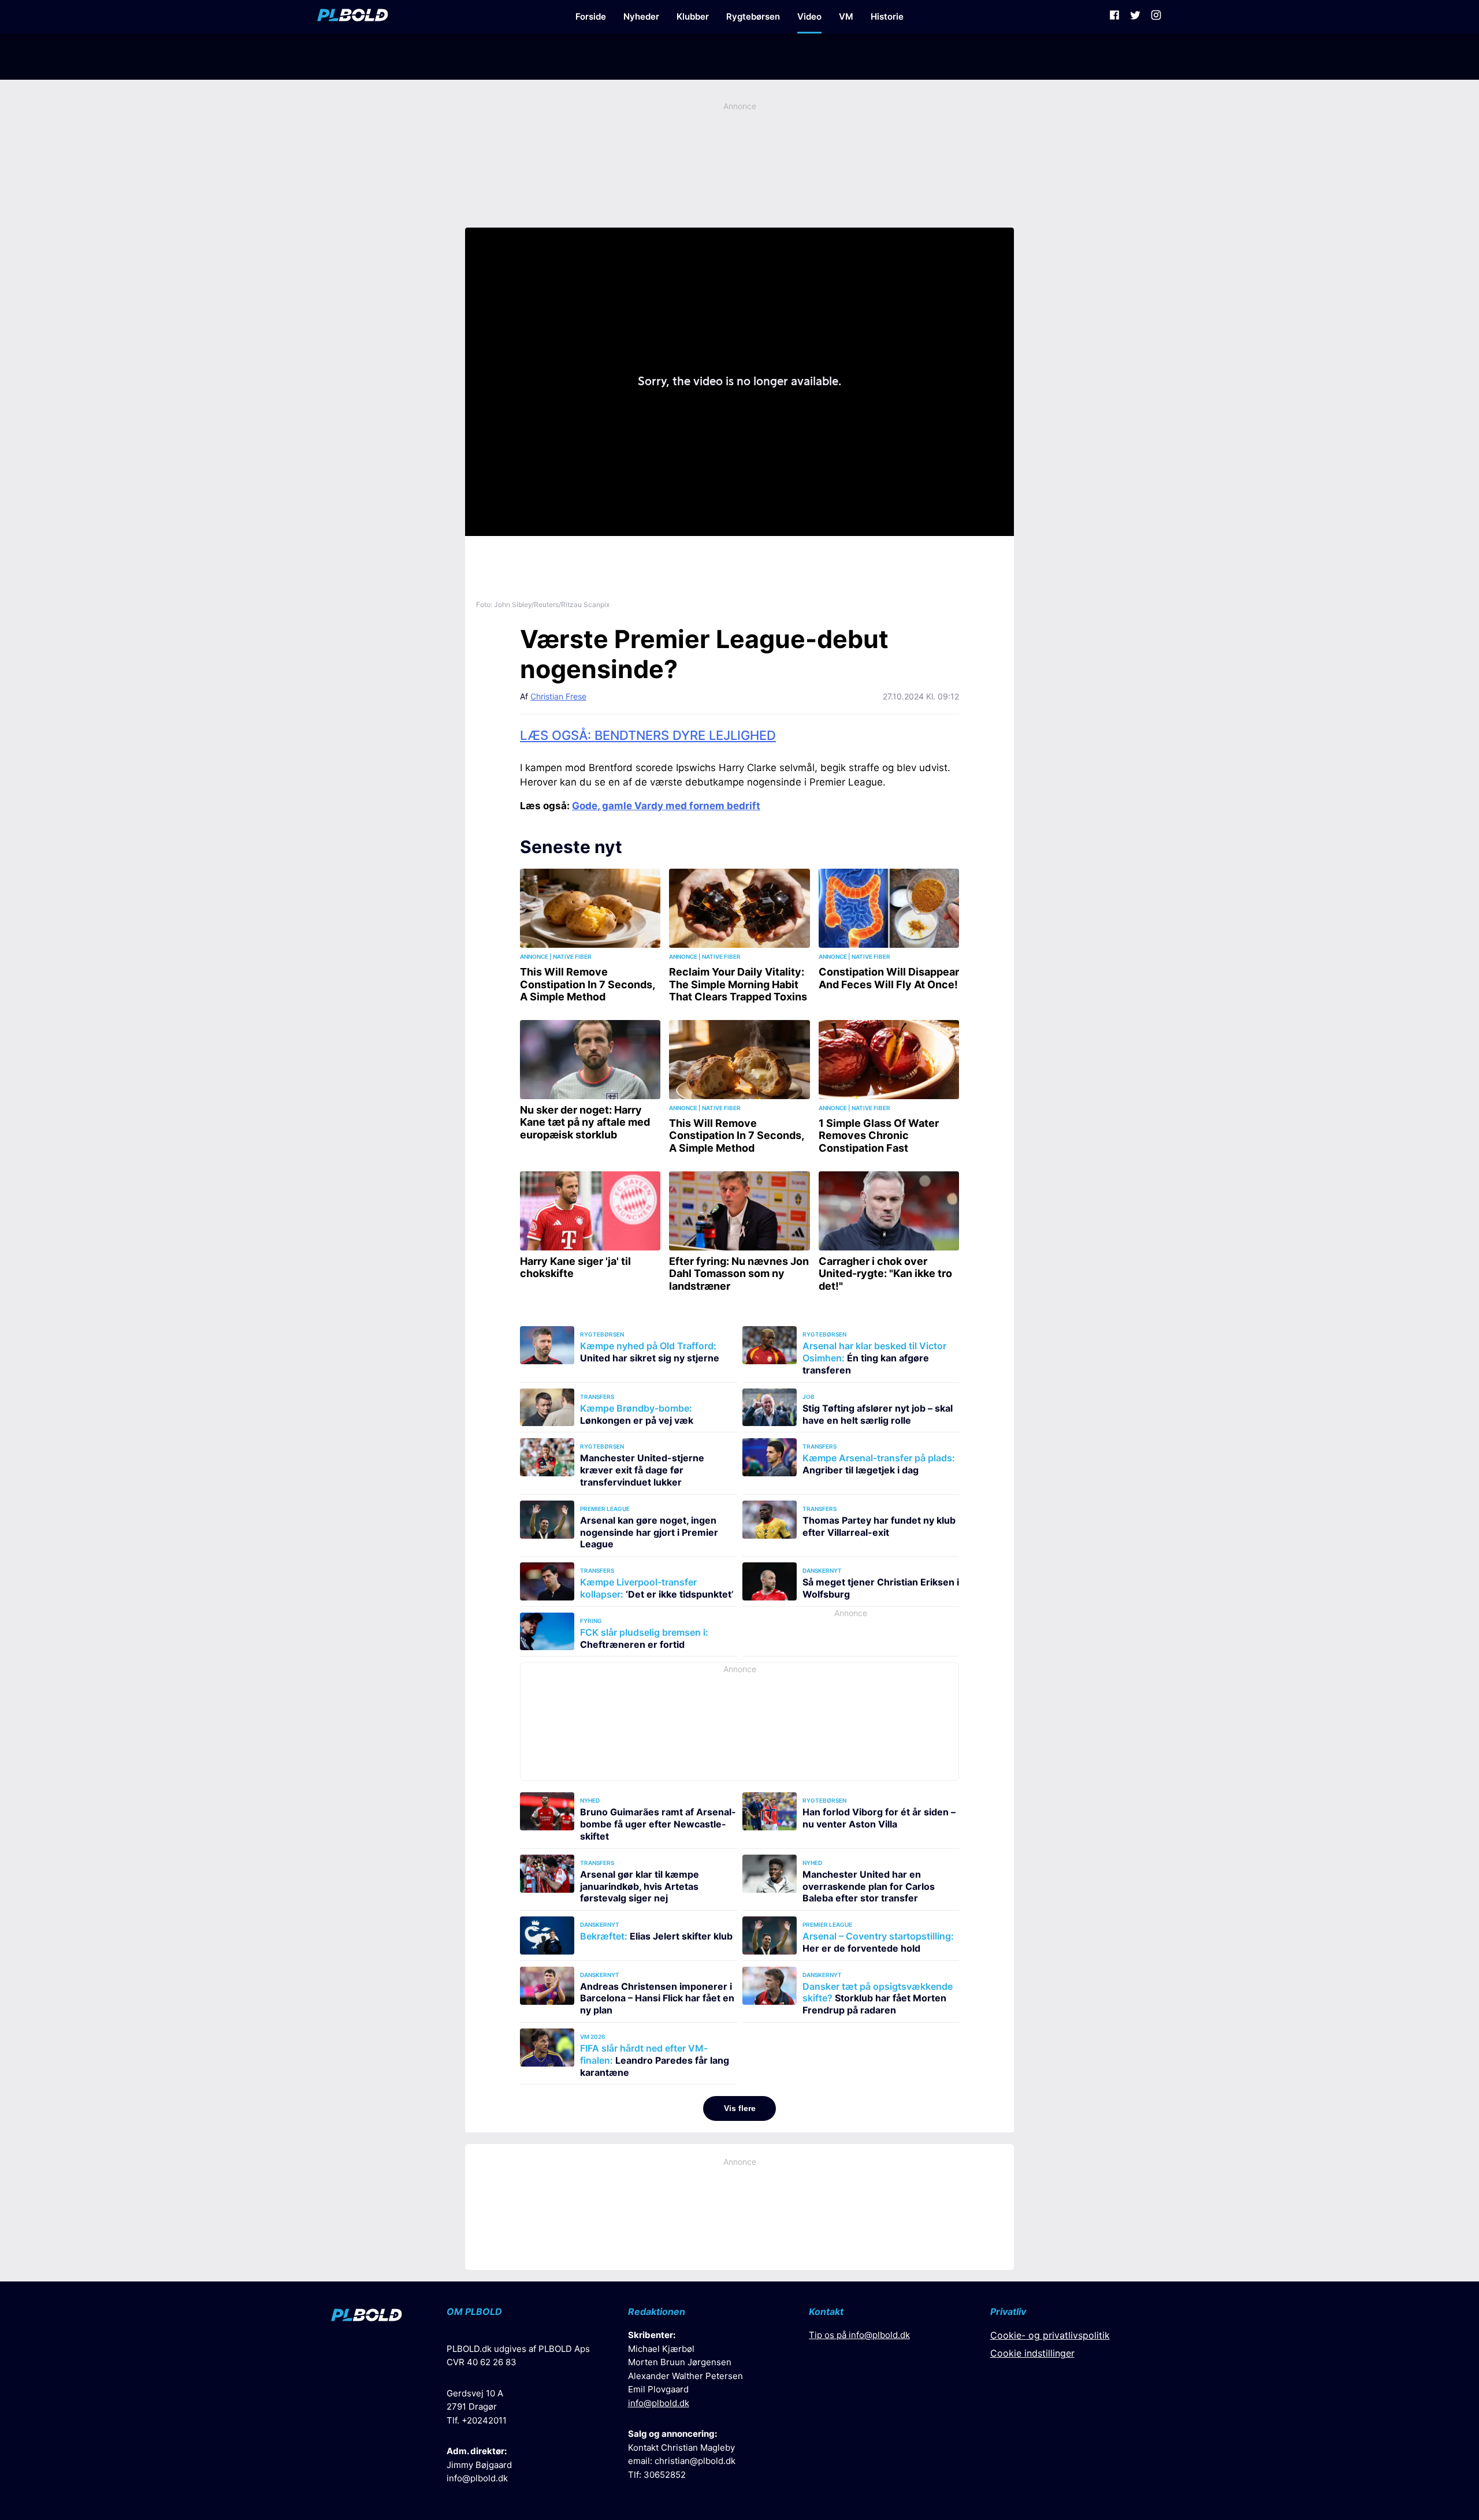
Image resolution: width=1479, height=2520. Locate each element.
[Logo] (353, 17)
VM (846, 16)
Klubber (693, 16)
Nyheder (641, 16)
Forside (591, 16)
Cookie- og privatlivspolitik (1050, 2335)
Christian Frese (558, 696)
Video (809, 16)
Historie (887, 16)
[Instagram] (1156, 17)
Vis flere (740, 2108)
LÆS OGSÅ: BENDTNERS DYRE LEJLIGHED (648, 735)
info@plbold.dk (477, 2478)
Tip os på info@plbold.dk (859, 2335)
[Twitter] (1135, 17)
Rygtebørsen (753, 16)
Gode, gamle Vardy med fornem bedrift (666, 806)
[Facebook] (1114, 17)
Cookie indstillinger (1032, 2353)
